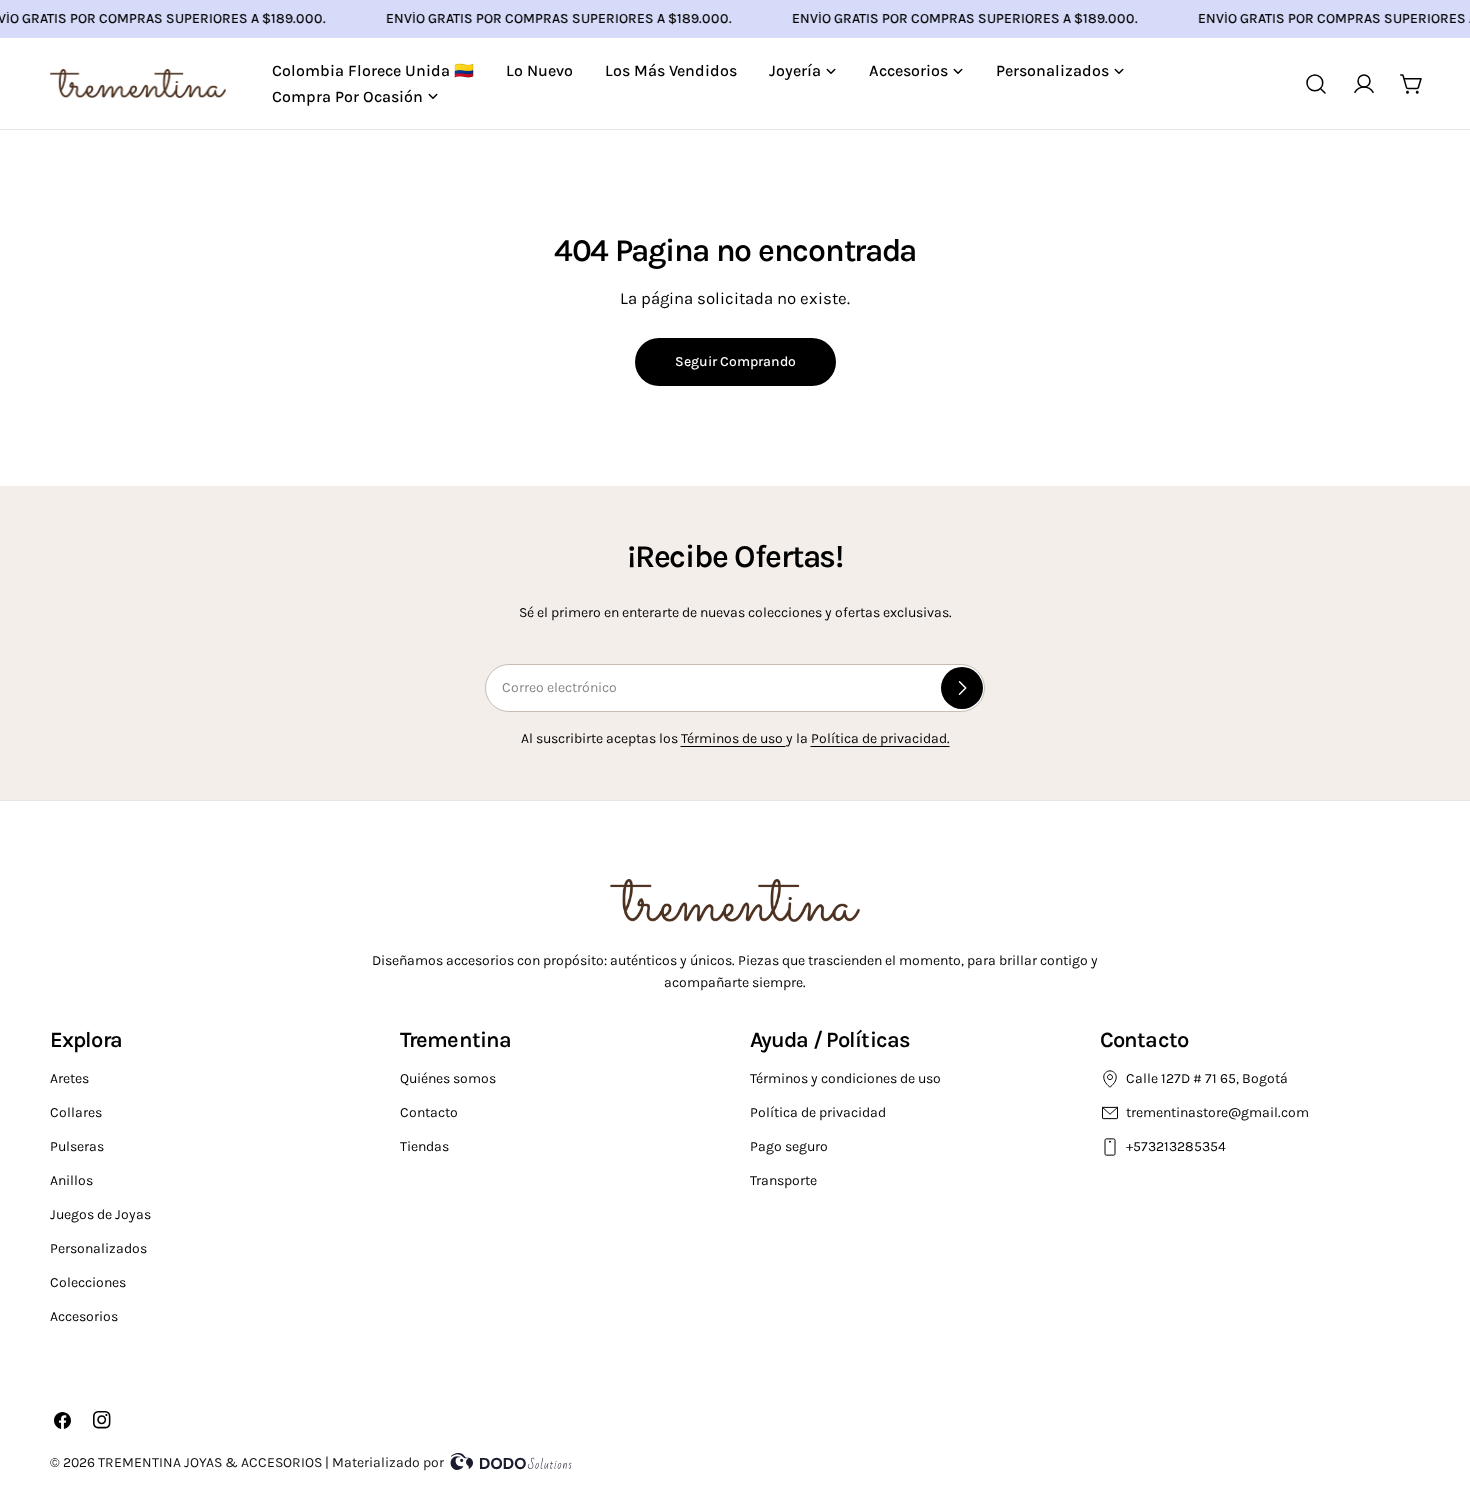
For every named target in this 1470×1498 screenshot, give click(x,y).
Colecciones (88, 1282)
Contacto (429, 1112)
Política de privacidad (818, 1112)
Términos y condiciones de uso (845, 1078)
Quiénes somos (448, 1078)
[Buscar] (1316, 84)
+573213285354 (1177, 1146)
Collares (76, 1112)
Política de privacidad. (880, 738)
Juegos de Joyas (100, 1214)
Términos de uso (733, 738)
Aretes (69, 1078)
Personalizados (98, 1248)
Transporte (783, 1180)
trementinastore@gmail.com (1217, 1112)
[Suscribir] (962, 688)
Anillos (71, 1180)
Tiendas (424, 1146)
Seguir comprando (735, 361)
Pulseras (77, 1146)
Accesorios (84, 1316)
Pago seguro (789, 1146)
